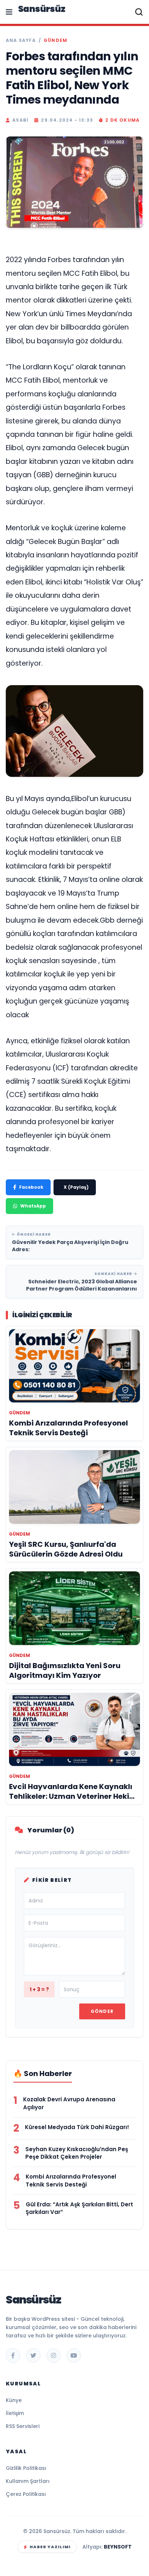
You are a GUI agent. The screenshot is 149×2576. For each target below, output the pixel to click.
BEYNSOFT (118, 2547)
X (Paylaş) (76, 1187)
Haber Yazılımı (50, 2547)
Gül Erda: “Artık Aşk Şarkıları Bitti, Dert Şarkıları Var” (79, 2208)
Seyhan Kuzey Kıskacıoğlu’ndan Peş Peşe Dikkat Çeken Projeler (77, 2153)
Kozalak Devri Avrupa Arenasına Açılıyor (69, 2103)
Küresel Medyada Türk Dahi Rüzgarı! (77, 2127)
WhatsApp (33, 1206)
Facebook (31, 1187)
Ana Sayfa (21, 40)
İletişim (15, 2413)
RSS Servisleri (23, 2426)
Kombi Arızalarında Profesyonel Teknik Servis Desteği (71, 2181)
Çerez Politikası (26, 2494)
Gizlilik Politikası (26, 2468)
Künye (14, 2400)
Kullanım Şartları (28, 2481)
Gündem (56, 40)
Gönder (102, 2011)
